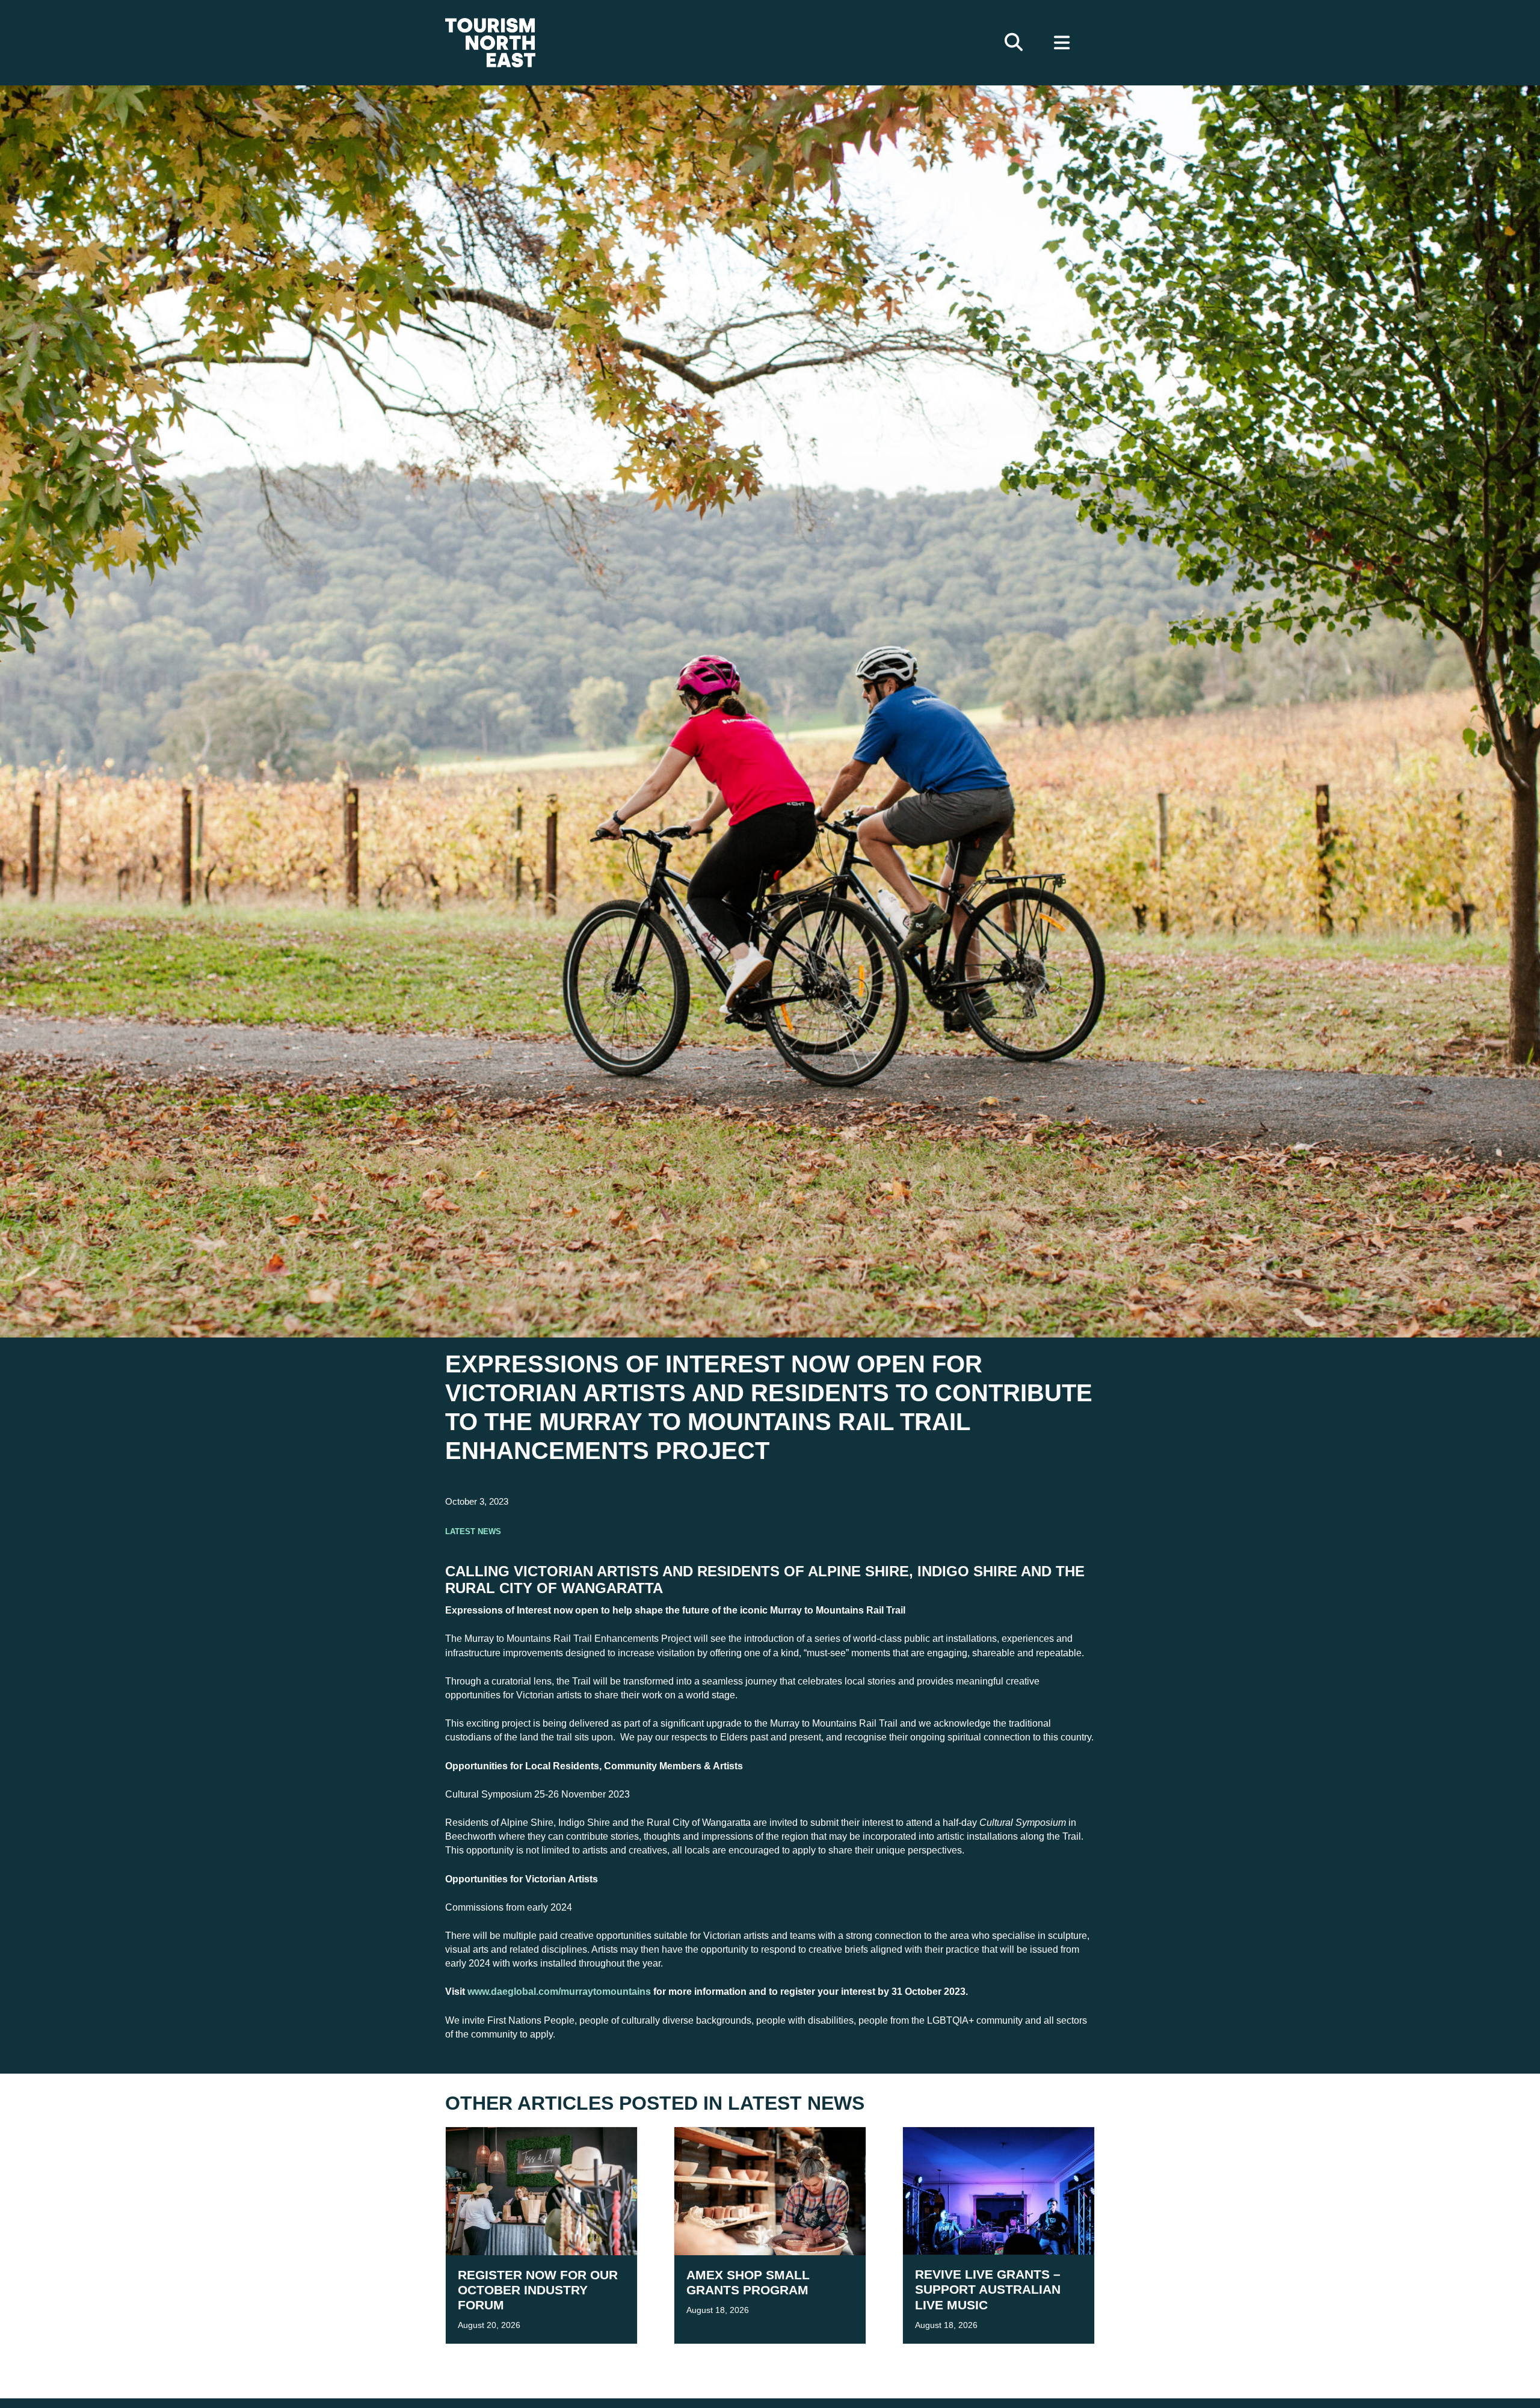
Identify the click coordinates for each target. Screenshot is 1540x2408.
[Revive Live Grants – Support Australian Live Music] (999, 2191)
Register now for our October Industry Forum (538, 2290)
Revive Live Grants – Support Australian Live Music (988, 2289)
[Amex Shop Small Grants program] (770, 2191)
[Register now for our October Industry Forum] (541, 2191)
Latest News (473, 1530)
